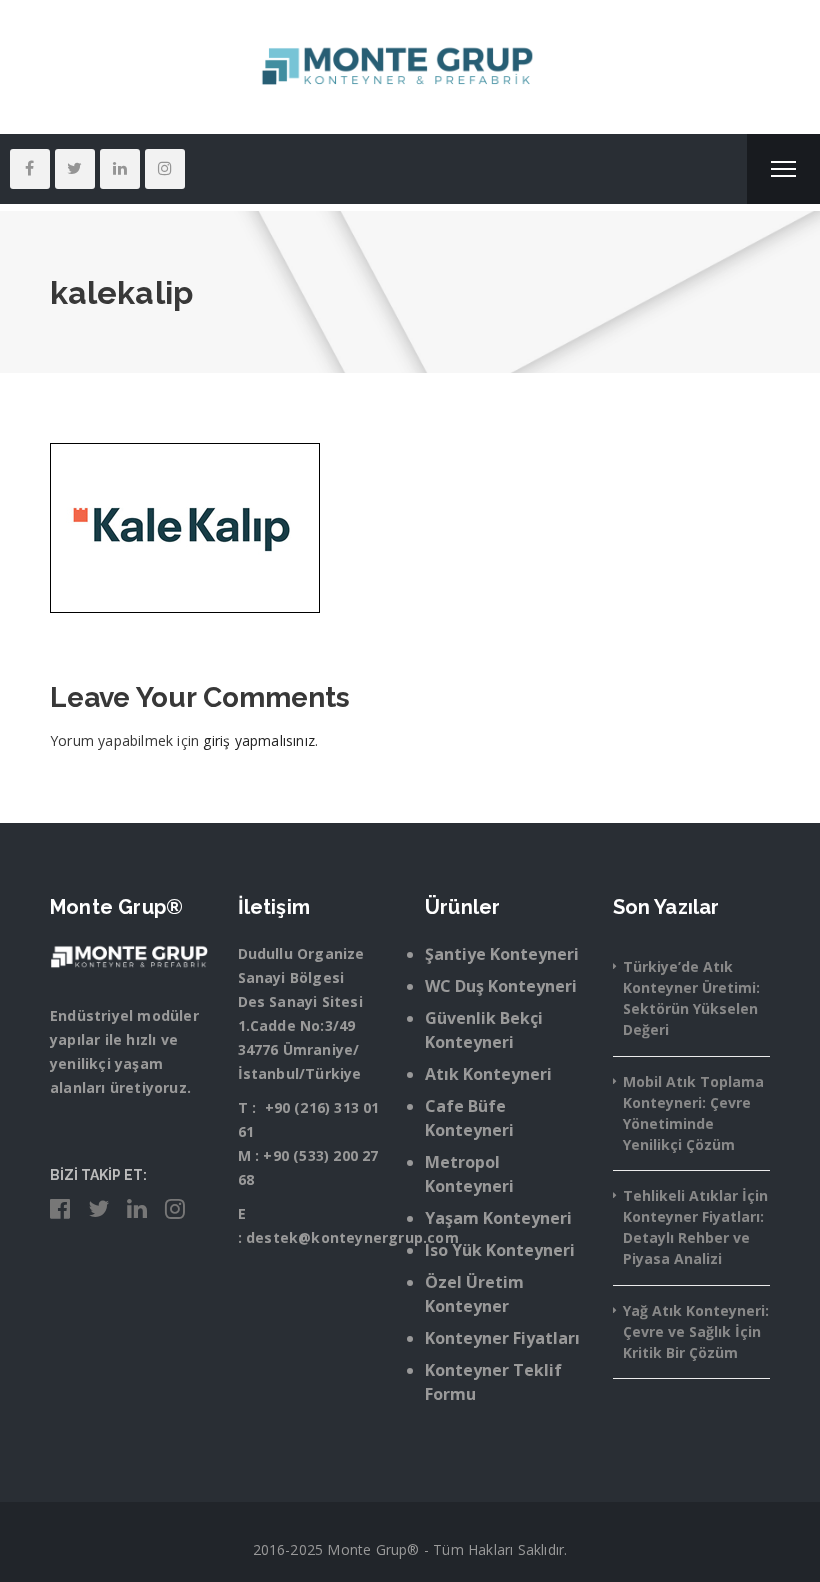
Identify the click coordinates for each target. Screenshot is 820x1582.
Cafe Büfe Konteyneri (469, 1118)
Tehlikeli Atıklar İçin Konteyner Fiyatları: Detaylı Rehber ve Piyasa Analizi (695, 1227)
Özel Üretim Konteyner (474, 1294)
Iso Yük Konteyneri (500, 1250)
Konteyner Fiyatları (502, 1338)
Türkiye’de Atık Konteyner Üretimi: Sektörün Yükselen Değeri (691, 998)
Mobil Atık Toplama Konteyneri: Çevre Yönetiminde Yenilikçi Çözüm (693, 1113)
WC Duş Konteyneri (501, 986)
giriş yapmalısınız (259, 740)
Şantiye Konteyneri (502, 954)
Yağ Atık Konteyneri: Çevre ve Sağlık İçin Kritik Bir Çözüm (696, 1331)
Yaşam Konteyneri (498, 1218)
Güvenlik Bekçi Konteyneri (484, 1030)
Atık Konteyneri (488, 1074)
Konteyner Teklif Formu (493, 1382)
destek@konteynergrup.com (352, 1237)
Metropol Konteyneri (469, 1174)
